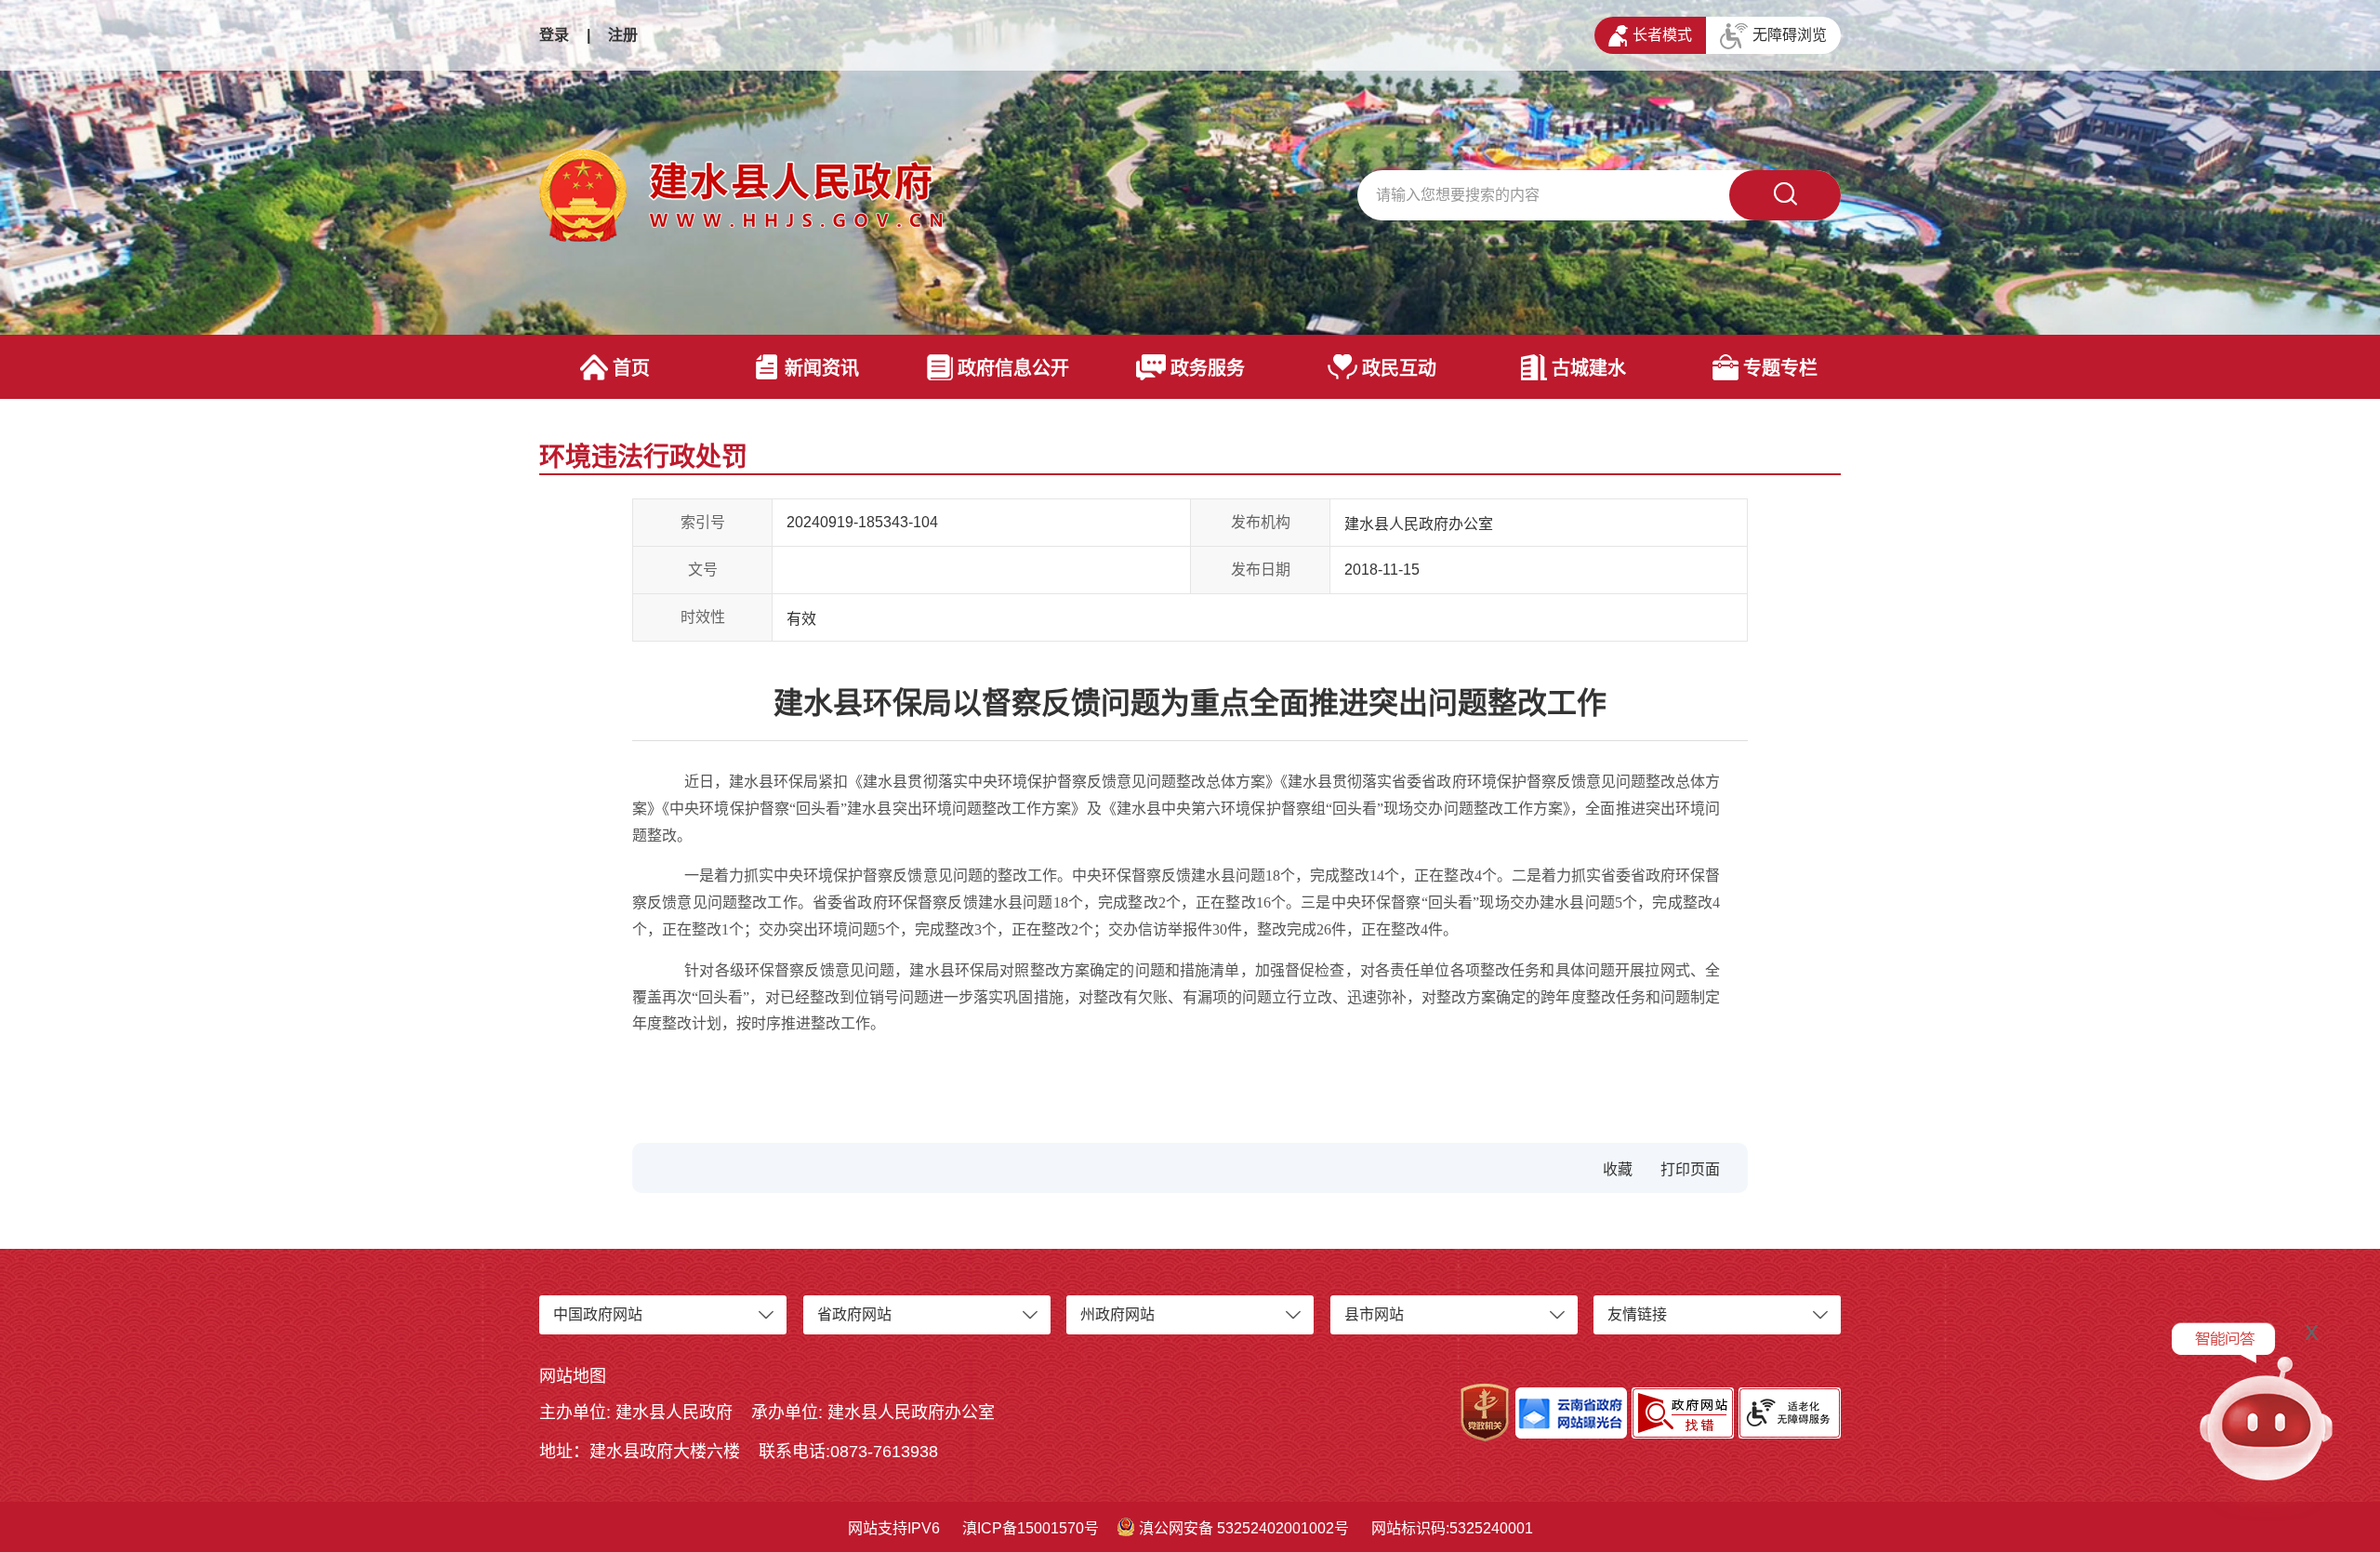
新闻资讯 (822, 368)
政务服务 (1208, 368)
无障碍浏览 (1790, 35)
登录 (554, 35)
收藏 (1618, 1169)
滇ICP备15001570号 (1031, 1528)
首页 (631, 368)
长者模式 (1662, 35)
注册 (623, 35)
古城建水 (1589, 368)
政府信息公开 (1013, 368)
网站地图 (573, 1376)
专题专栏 (1780, 368)
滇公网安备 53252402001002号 (1244, 1528)
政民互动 (1399, 368)
